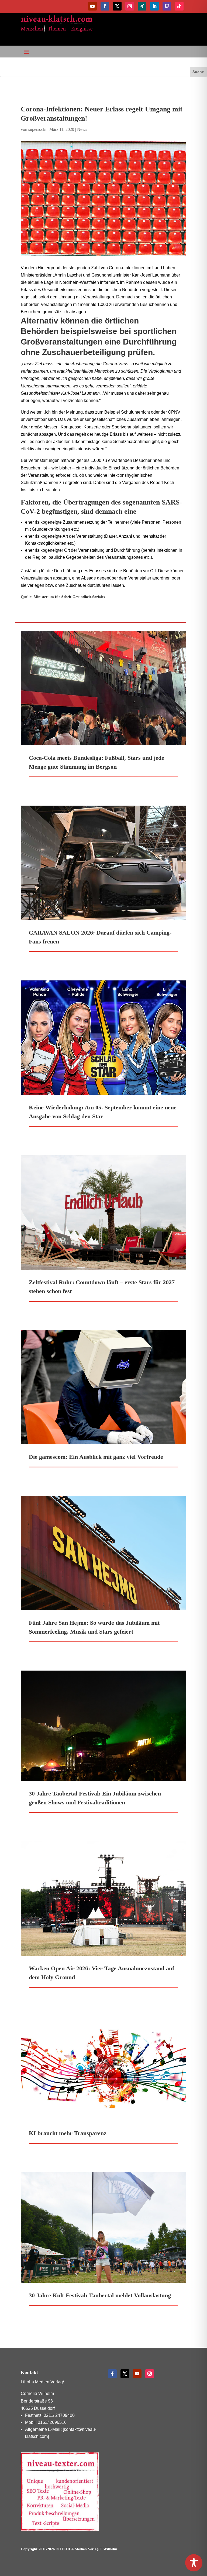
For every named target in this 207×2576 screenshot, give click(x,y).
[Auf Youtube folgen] (92, 6)
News (82, 129)
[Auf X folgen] (117, 6)
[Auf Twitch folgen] (167, 6)
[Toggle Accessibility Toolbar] (194, 2563)
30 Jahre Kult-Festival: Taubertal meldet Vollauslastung (100, 2295)
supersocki (37, 129)
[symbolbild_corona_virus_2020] (103, 199)
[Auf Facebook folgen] (105, 6)
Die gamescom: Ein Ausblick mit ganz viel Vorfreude (96, 1457)
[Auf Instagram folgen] (130, 6)
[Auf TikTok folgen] (179, 6)
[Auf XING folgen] (142, 6)
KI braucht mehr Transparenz (68, 2133)
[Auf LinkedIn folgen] (154, 6)
